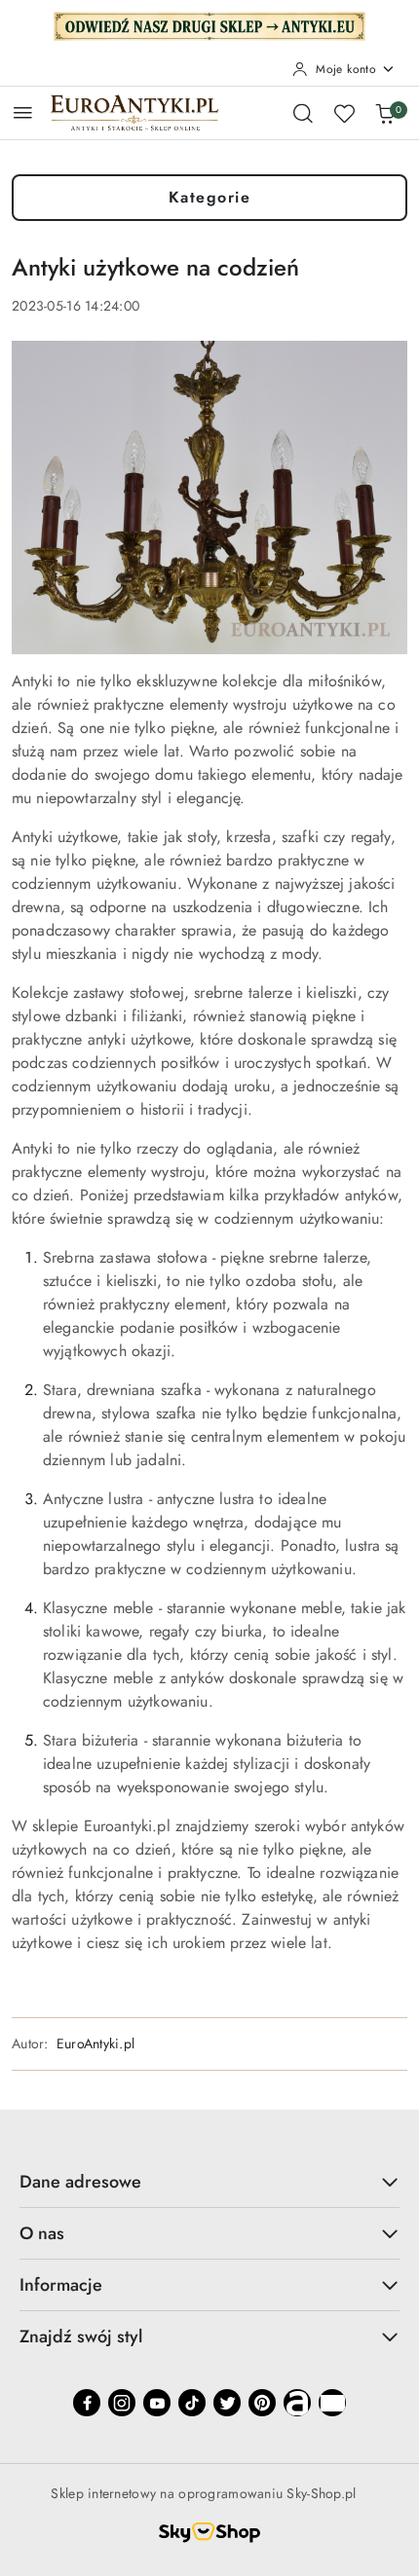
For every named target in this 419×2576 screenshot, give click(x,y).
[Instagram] (122, 2403)
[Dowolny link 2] (332, 2403)
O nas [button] (42, 2233)
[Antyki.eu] (209, 24)
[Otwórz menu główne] (23, 112)
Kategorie (210, 197)
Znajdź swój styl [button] (81, 2337)
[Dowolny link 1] (297, 2403)
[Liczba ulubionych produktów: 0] (344, 113)
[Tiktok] (192, 2403)
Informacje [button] (61, 2285)
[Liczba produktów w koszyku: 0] (385, 113)
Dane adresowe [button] (80, 2182)
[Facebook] (87, 2403)
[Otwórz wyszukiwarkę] (303, 113)
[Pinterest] (262, 2403)
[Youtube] (157, 2403)
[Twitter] (227, 2403)
